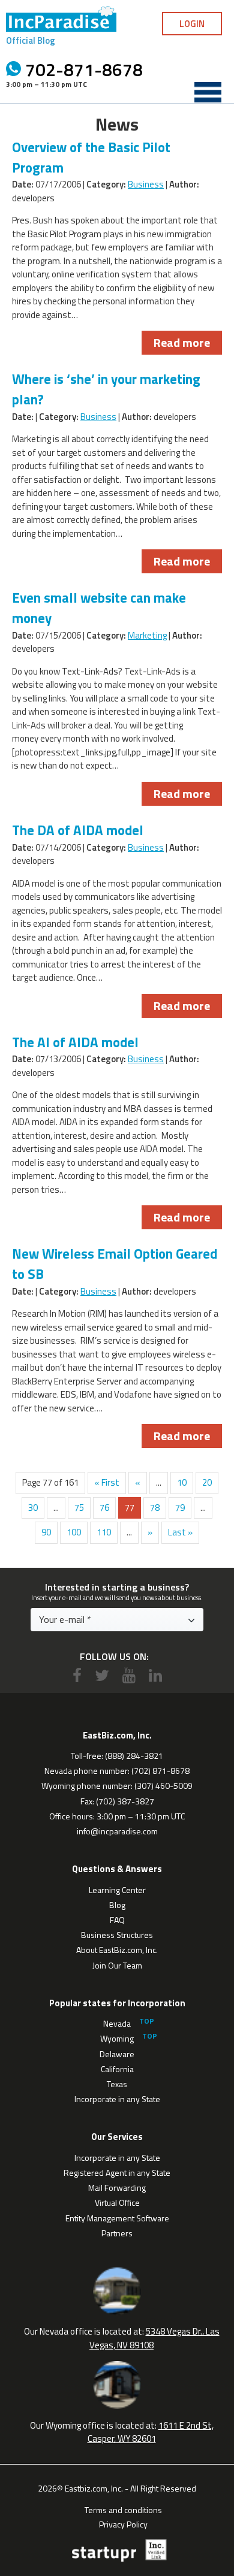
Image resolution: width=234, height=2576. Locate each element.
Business (146, 184)
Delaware (117, 2054)
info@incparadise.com (117, 1831)
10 (182, 1482)
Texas (117, 2084)
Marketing (147, 635)
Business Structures (117, 1935)
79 (180, 1508)
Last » (180, 1532)
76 (104, 1508)
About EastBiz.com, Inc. (117, 1950)
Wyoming (117, 2038)
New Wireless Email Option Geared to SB (115, 1264)
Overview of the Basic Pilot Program (91, 158)
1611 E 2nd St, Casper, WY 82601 (151, 2432)
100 (74, 1532)
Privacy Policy (123, 2523)
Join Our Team (117, 1965)
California (117, 2069)
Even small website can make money (99, 608)
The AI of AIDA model (75, 1042)
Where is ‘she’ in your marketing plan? (106, 389)
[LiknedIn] (155, 1675)
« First (107, 1482)
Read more (182, 342)
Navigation (208, 92)
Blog (117, 1905)
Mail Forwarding (117, 2188)
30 (33, 1508)
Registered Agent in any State (117, 2173)
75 (79, 1508)
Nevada (117, 2023)
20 (207, 1482)
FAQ (117, 1920)
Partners (117, 2233)
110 (104, 1532)
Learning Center (117, 1890)
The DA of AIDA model (78, 830)
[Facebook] (77, 1675)
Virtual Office (117, 2202)
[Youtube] (129, 1675)
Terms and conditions (123, 2509)
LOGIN (192, 24)
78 (155, 1508)
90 (46, 1532)
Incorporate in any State (117, 2099)
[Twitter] (102, 1675)
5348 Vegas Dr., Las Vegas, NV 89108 (154, 2338)
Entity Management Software (117, 2218)
